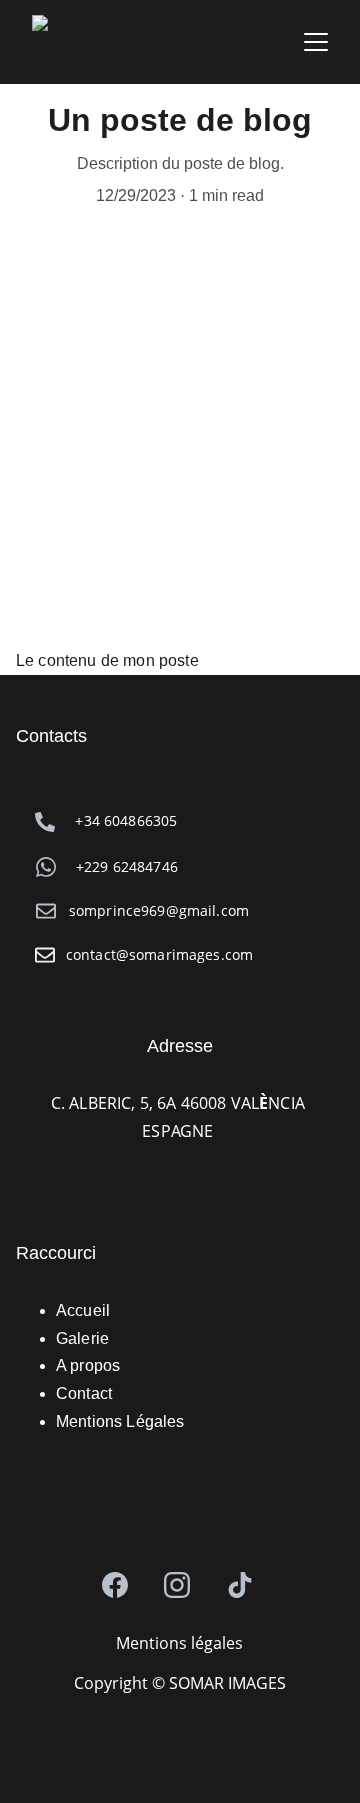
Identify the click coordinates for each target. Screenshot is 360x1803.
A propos (88, 1365)
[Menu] (316, 42)
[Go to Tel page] (45, 822)
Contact (84, 1393)
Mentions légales (179, 1643)
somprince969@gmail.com (159, 910)
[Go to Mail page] (45, 955)
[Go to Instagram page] (177, 1585)
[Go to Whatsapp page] (46, 867)
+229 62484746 (127, 866)
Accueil (83, 1310)
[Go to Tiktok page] (240, 1585)
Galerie (82, 1338)
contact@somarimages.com (159, 954)
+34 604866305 (126, 820)
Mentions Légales (120, 1421)
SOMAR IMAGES (225, 1683)
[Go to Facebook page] (115, 1585)
